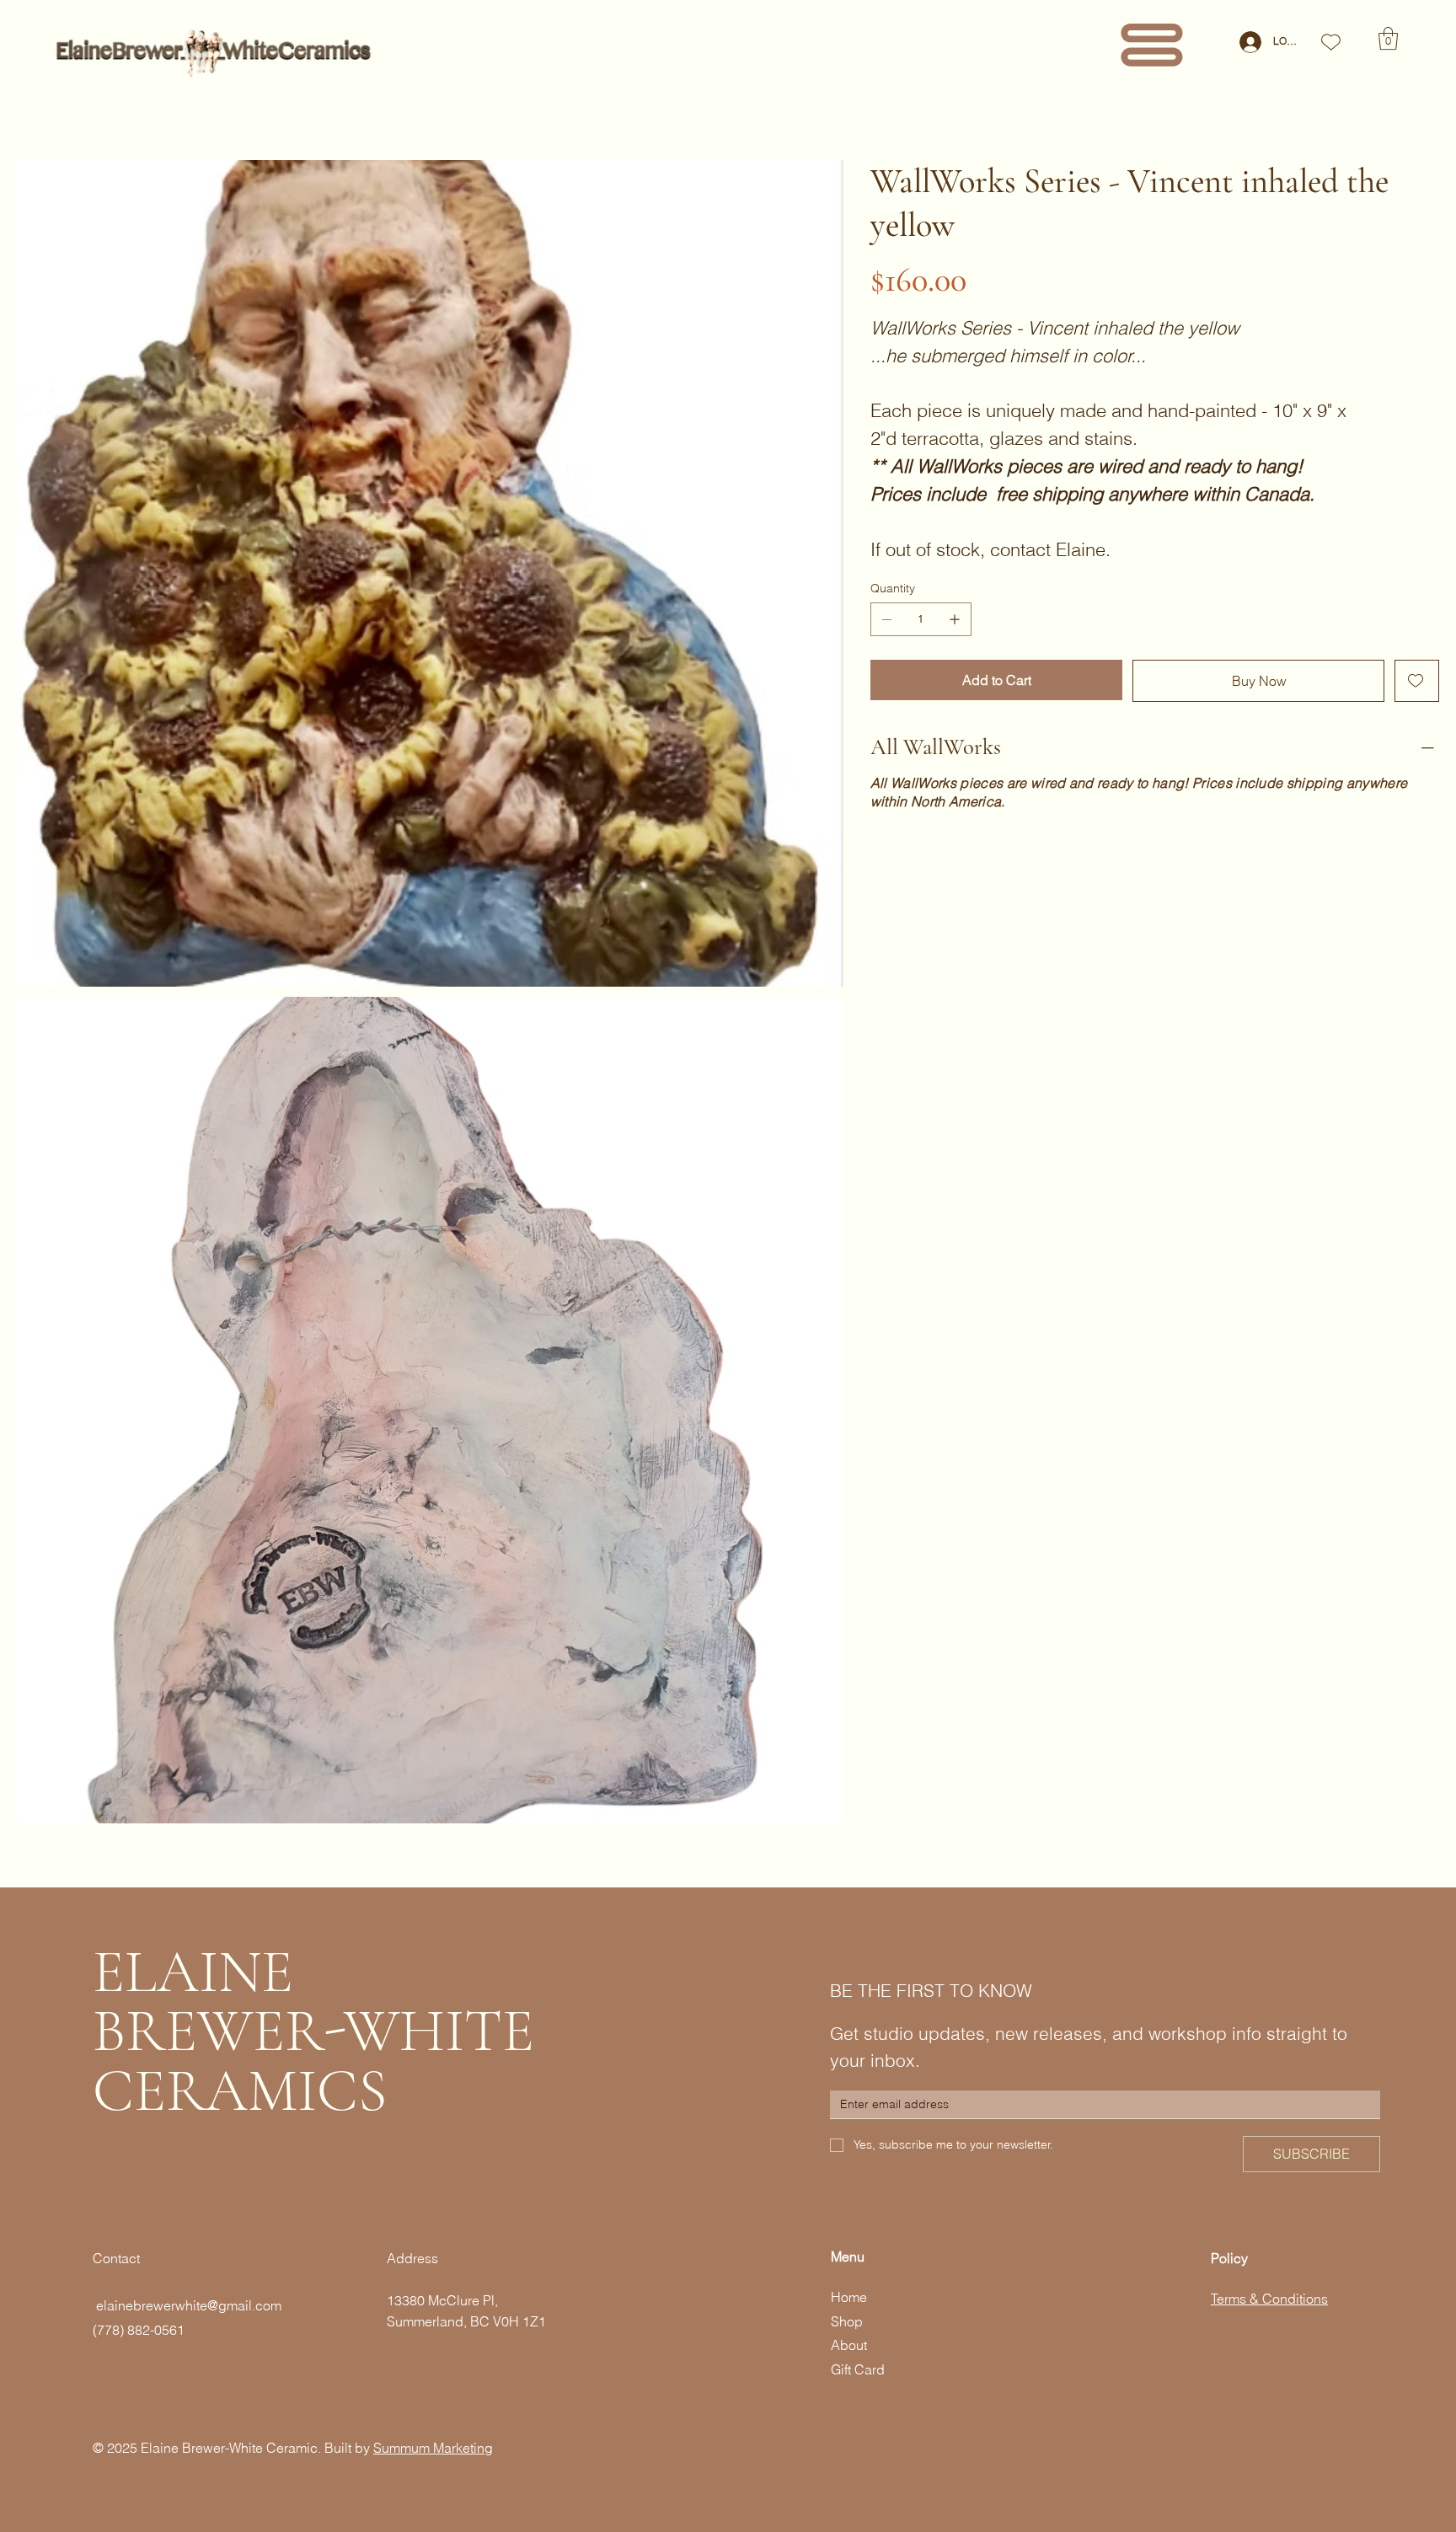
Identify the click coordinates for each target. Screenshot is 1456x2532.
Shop (847, 2321)
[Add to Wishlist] (1417, 681)
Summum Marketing (433, 2448)
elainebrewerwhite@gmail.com (187, 2305)
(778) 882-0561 (139, 2330)
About (849, 2345)
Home (849, 2297)
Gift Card (858, 2369)
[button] (1388, 38)
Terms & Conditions (1269, 2299)
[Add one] (955, 619)
